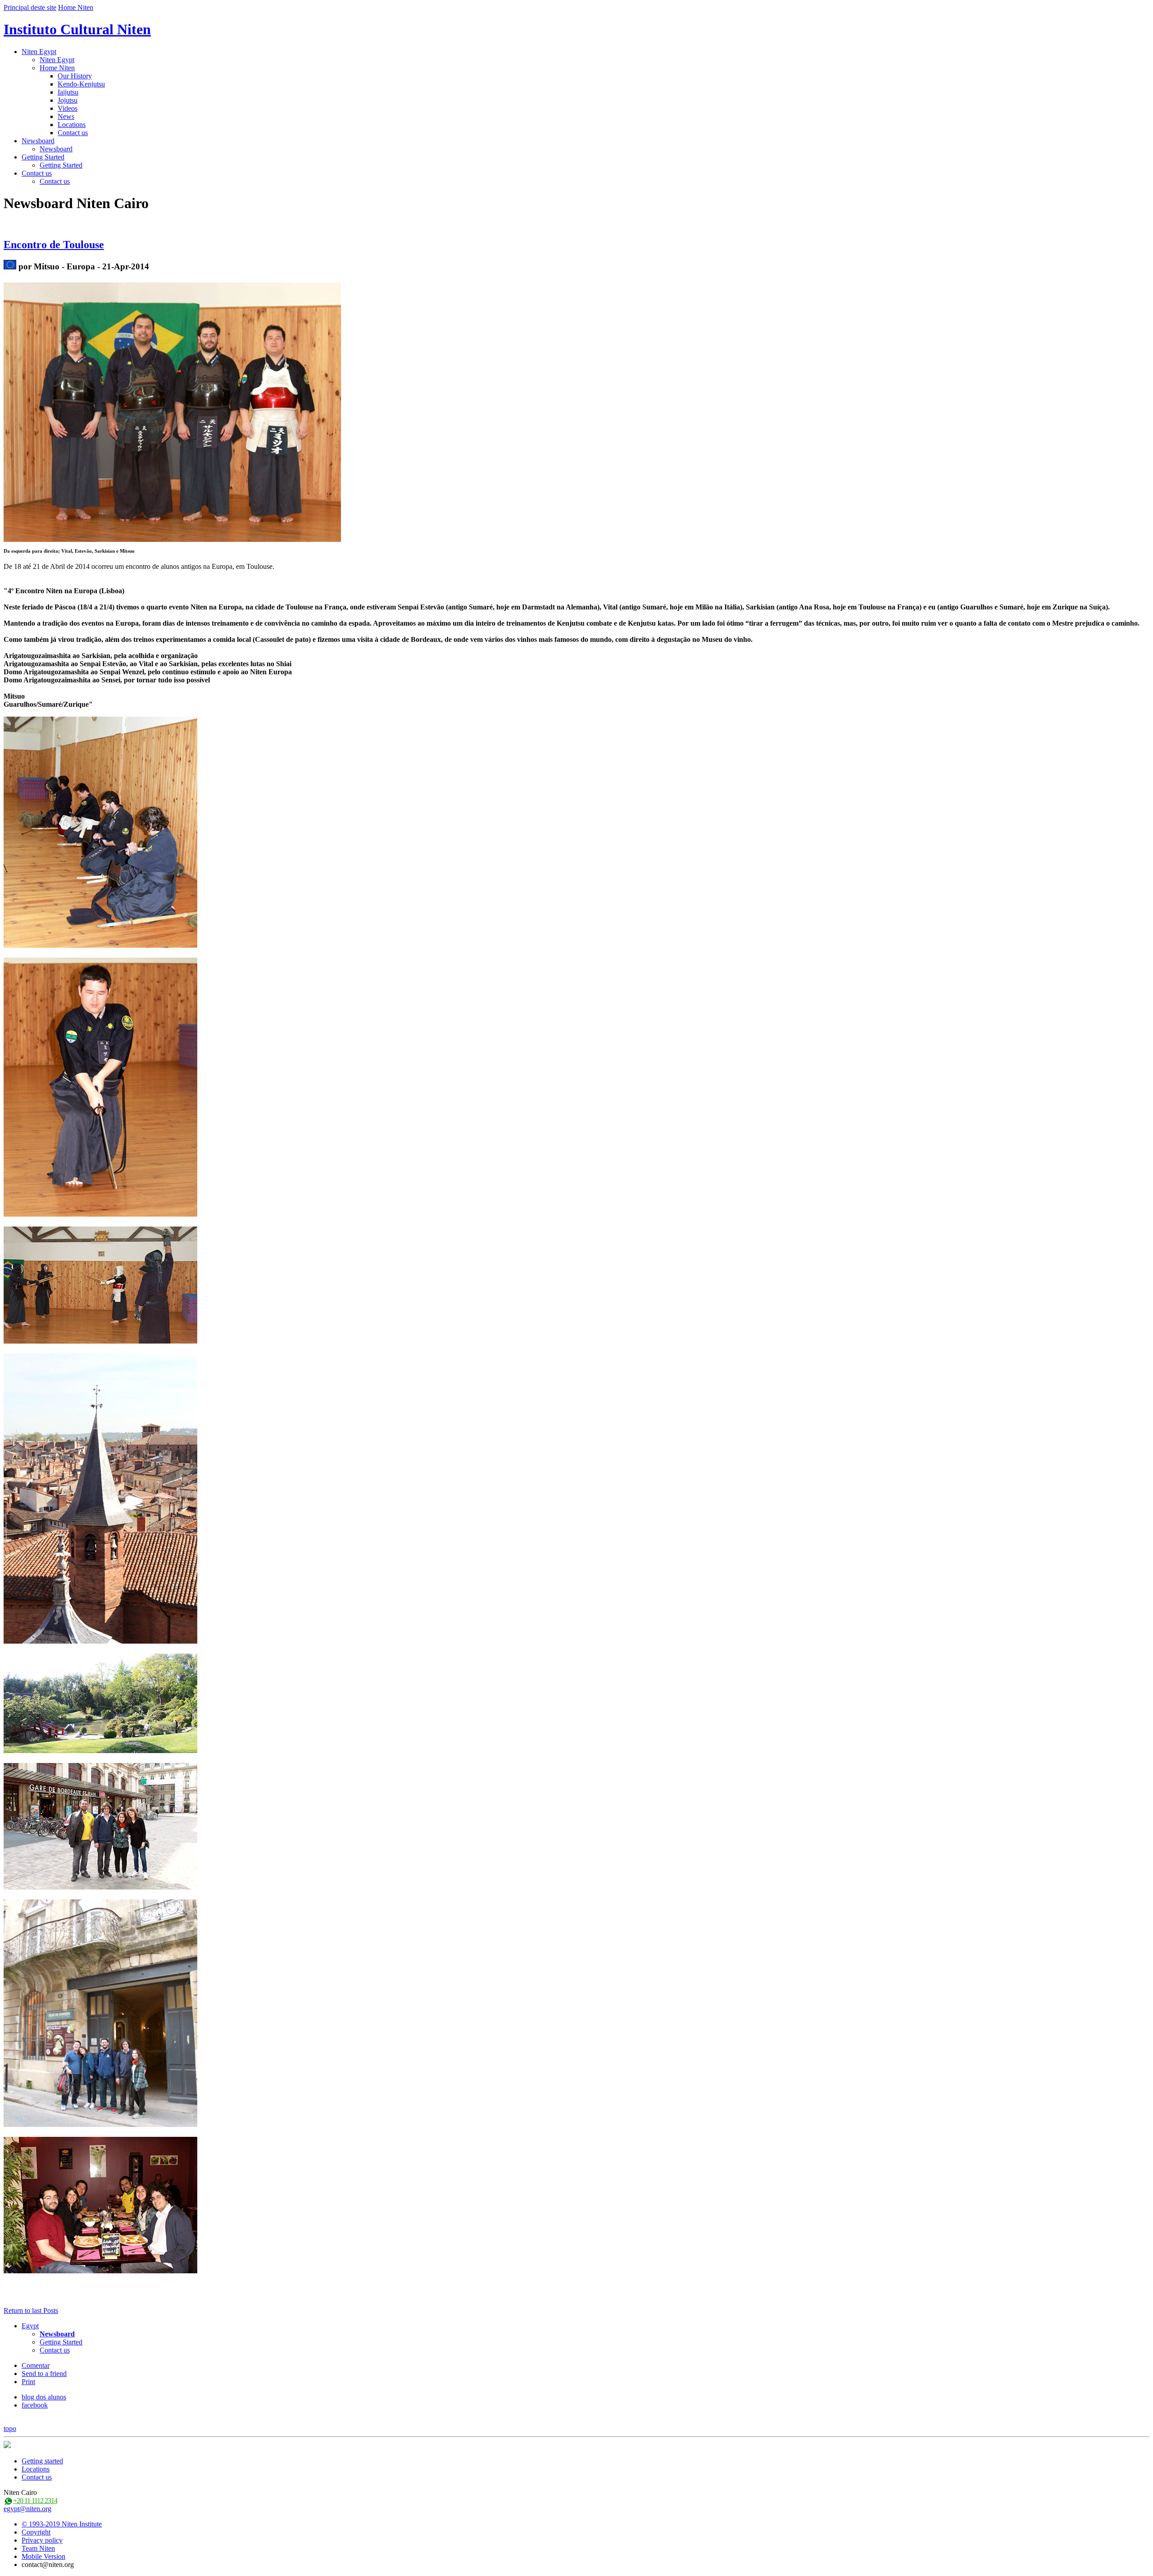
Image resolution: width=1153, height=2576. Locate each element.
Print (28, 2382)
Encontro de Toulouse (54, 245)
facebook (35, 2405)
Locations (72, 125)
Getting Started (43, 157)
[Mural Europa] (10, 266)
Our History (75, 76)
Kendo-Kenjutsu (81, 84)
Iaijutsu (68, 92)
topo (10, 2428)
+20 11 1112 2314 (35, 2501)
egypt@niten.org (27, 2509)
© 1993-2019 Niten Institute (62, 2524)
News (66, 116)
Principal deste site (30, 7)
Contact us (73, 133)
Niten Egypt (39, 52)
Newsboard (38, 141)
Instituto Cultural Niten (77, 29)
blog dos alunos (44, 2397)
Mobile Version (43, 2556)
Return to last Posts (31, 2310)
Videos (68, 108)
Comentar (36, 2365)
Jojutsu (68, 100)
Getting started (42, 2461)
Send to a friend (44, 2374)
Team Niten (38, 2548)
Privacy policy (42, 2540)
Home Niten (76, 7)
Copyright (36, 2532)
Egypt (30, 2326)
